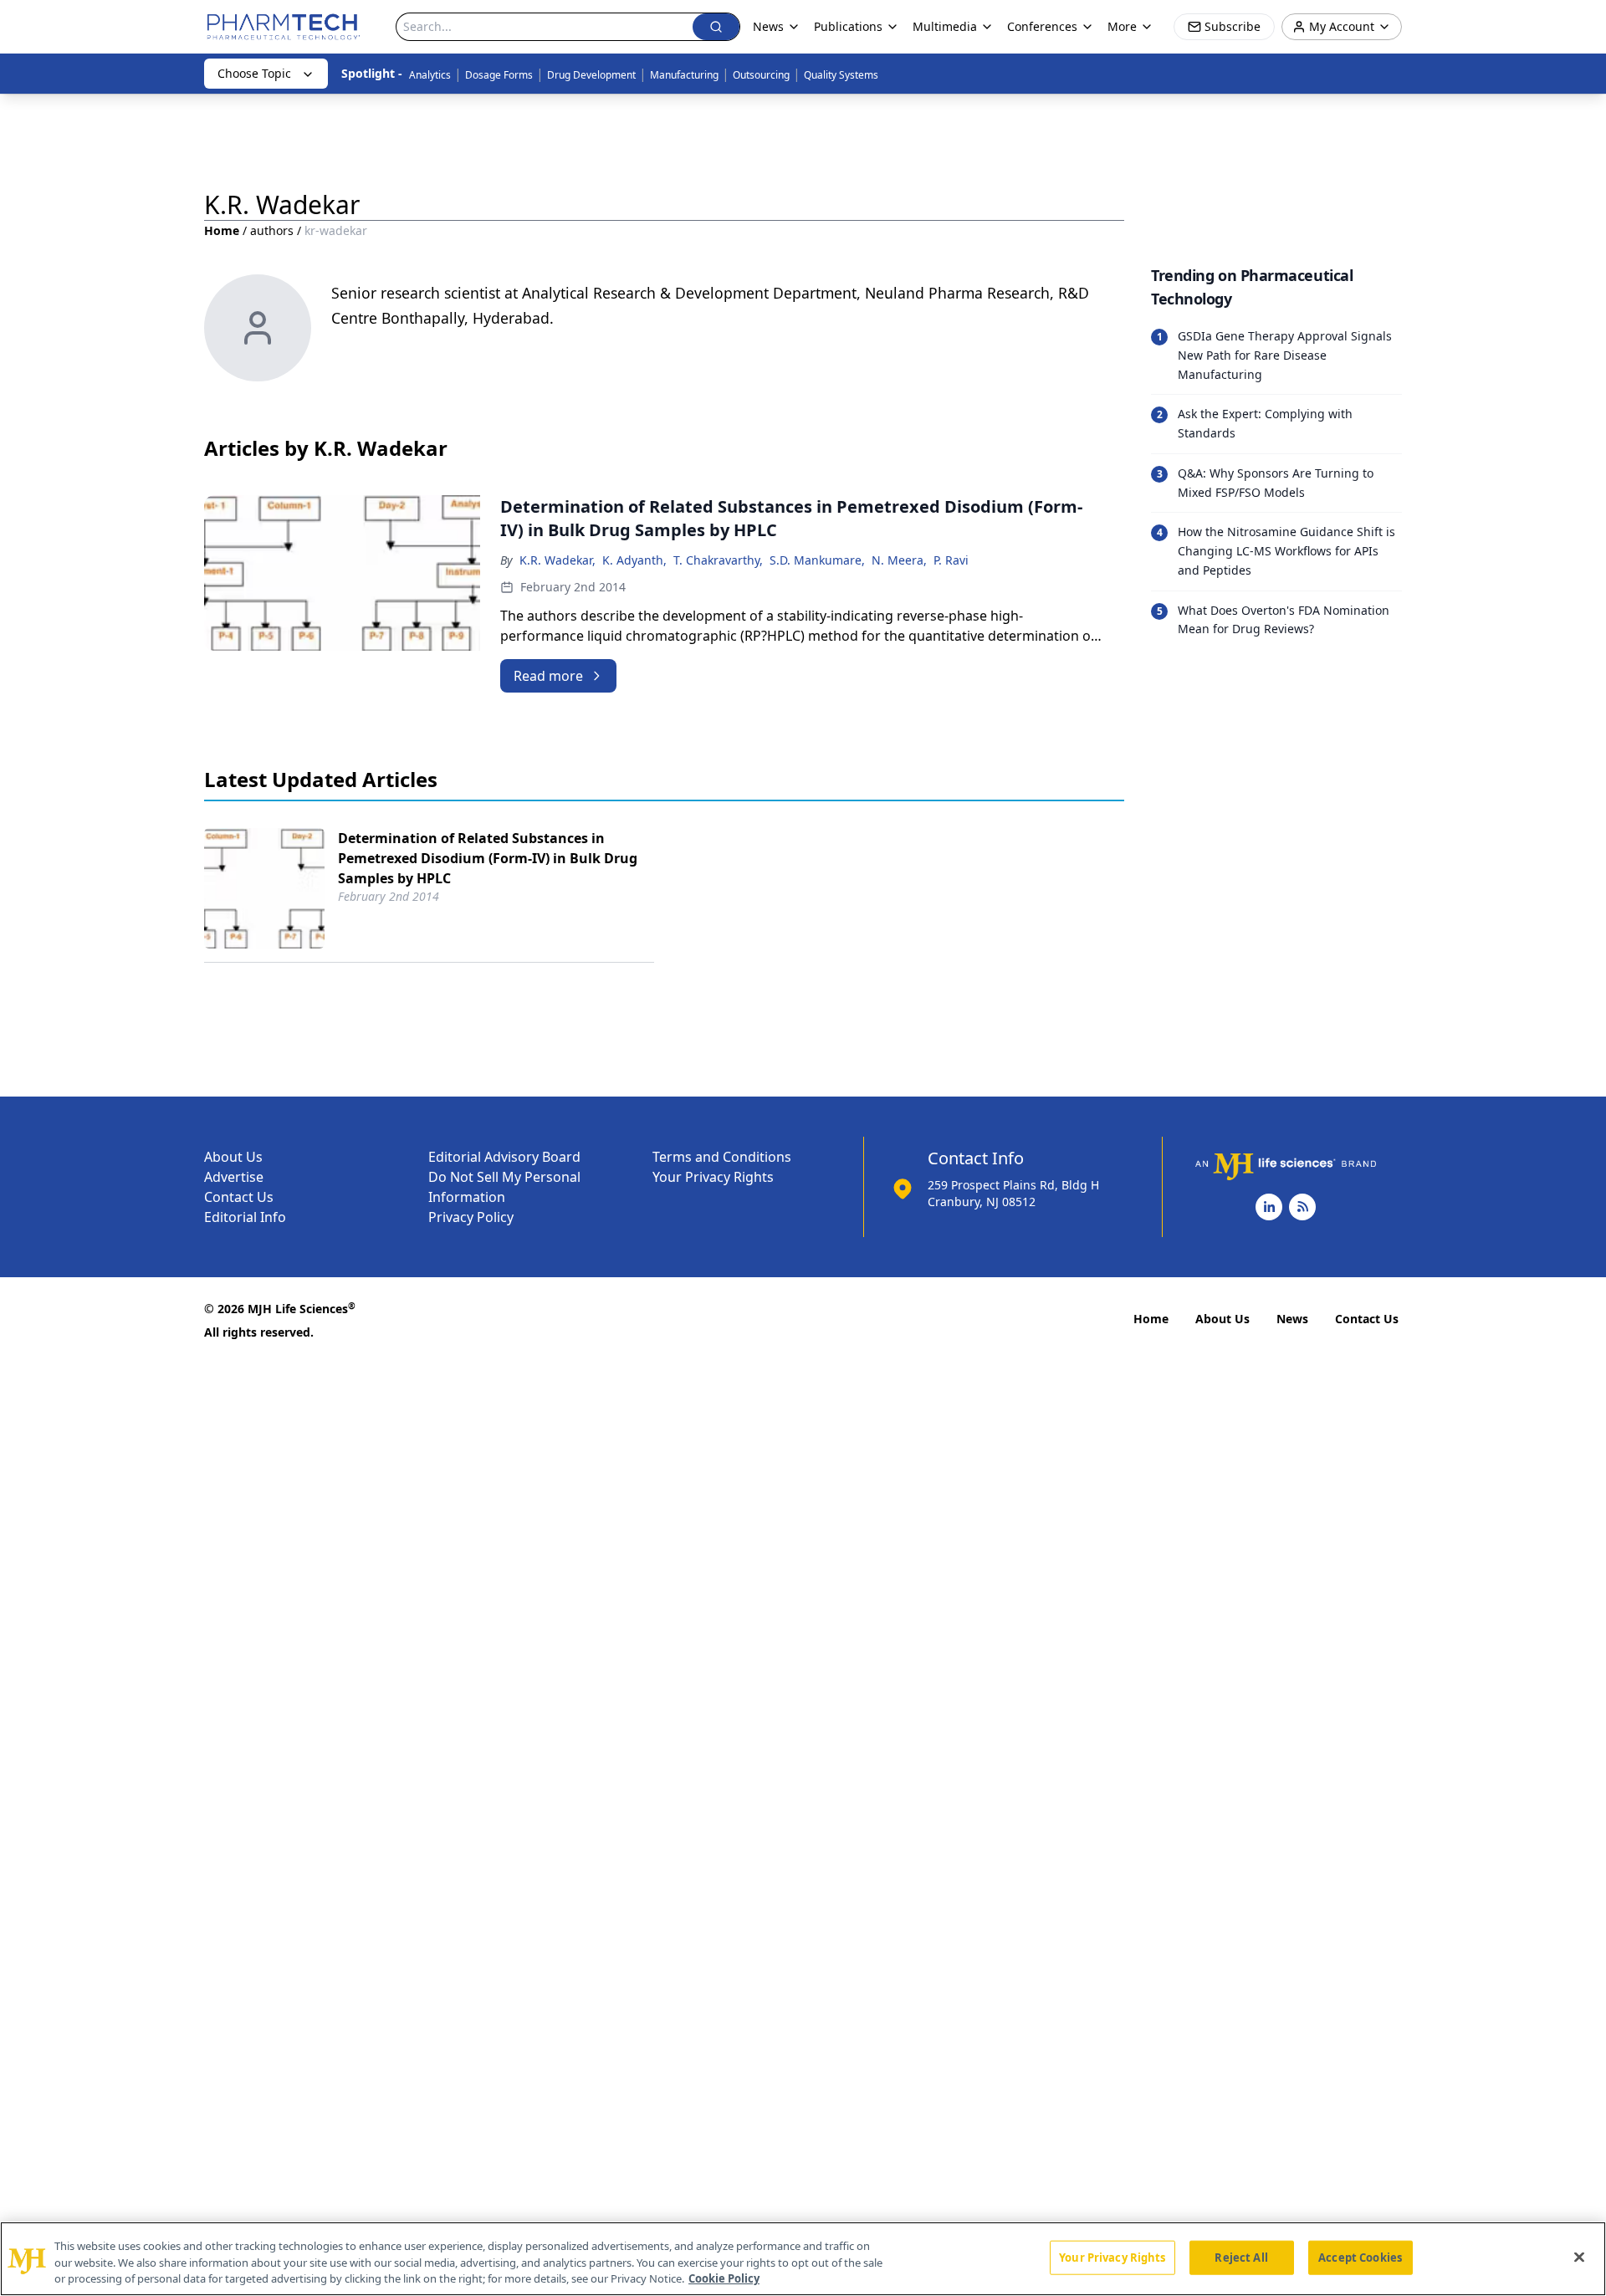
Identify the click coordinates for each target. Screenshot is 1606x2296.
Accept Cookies (1360, 2257)
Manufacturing (684, 75)
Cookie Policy (724, 2278)
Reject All (1241, 2257)
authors (272, 230)
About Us (233, 1157)
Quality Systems (841, 75)
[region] (803, 2259)
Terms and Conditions (722, 1157)
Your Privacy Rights (713, 1177)
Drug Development (591, 75)
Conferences (1042, 26)
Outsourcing (761, 75)
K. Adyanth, (634, 560)
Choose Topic (254, 73)
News (1292, 1319)
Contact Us (239, 1197)
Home (222, 230)
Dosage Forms (499, 75)
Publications (848, 26)
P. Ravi (951, 560)
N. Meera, (899, 560)
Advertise (234, 1177)
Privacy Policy (471, 1217)
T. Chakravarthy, (718, 560)
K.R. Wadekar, (557, 560)
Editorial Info (245, 1217)
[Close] (1579, 2257)
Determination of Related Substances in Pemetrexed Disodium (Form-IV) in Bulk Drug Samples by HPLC (488, 858)
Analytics (430, 75)
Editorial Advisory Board (504, 1157)
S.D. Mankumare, (817, 560)
